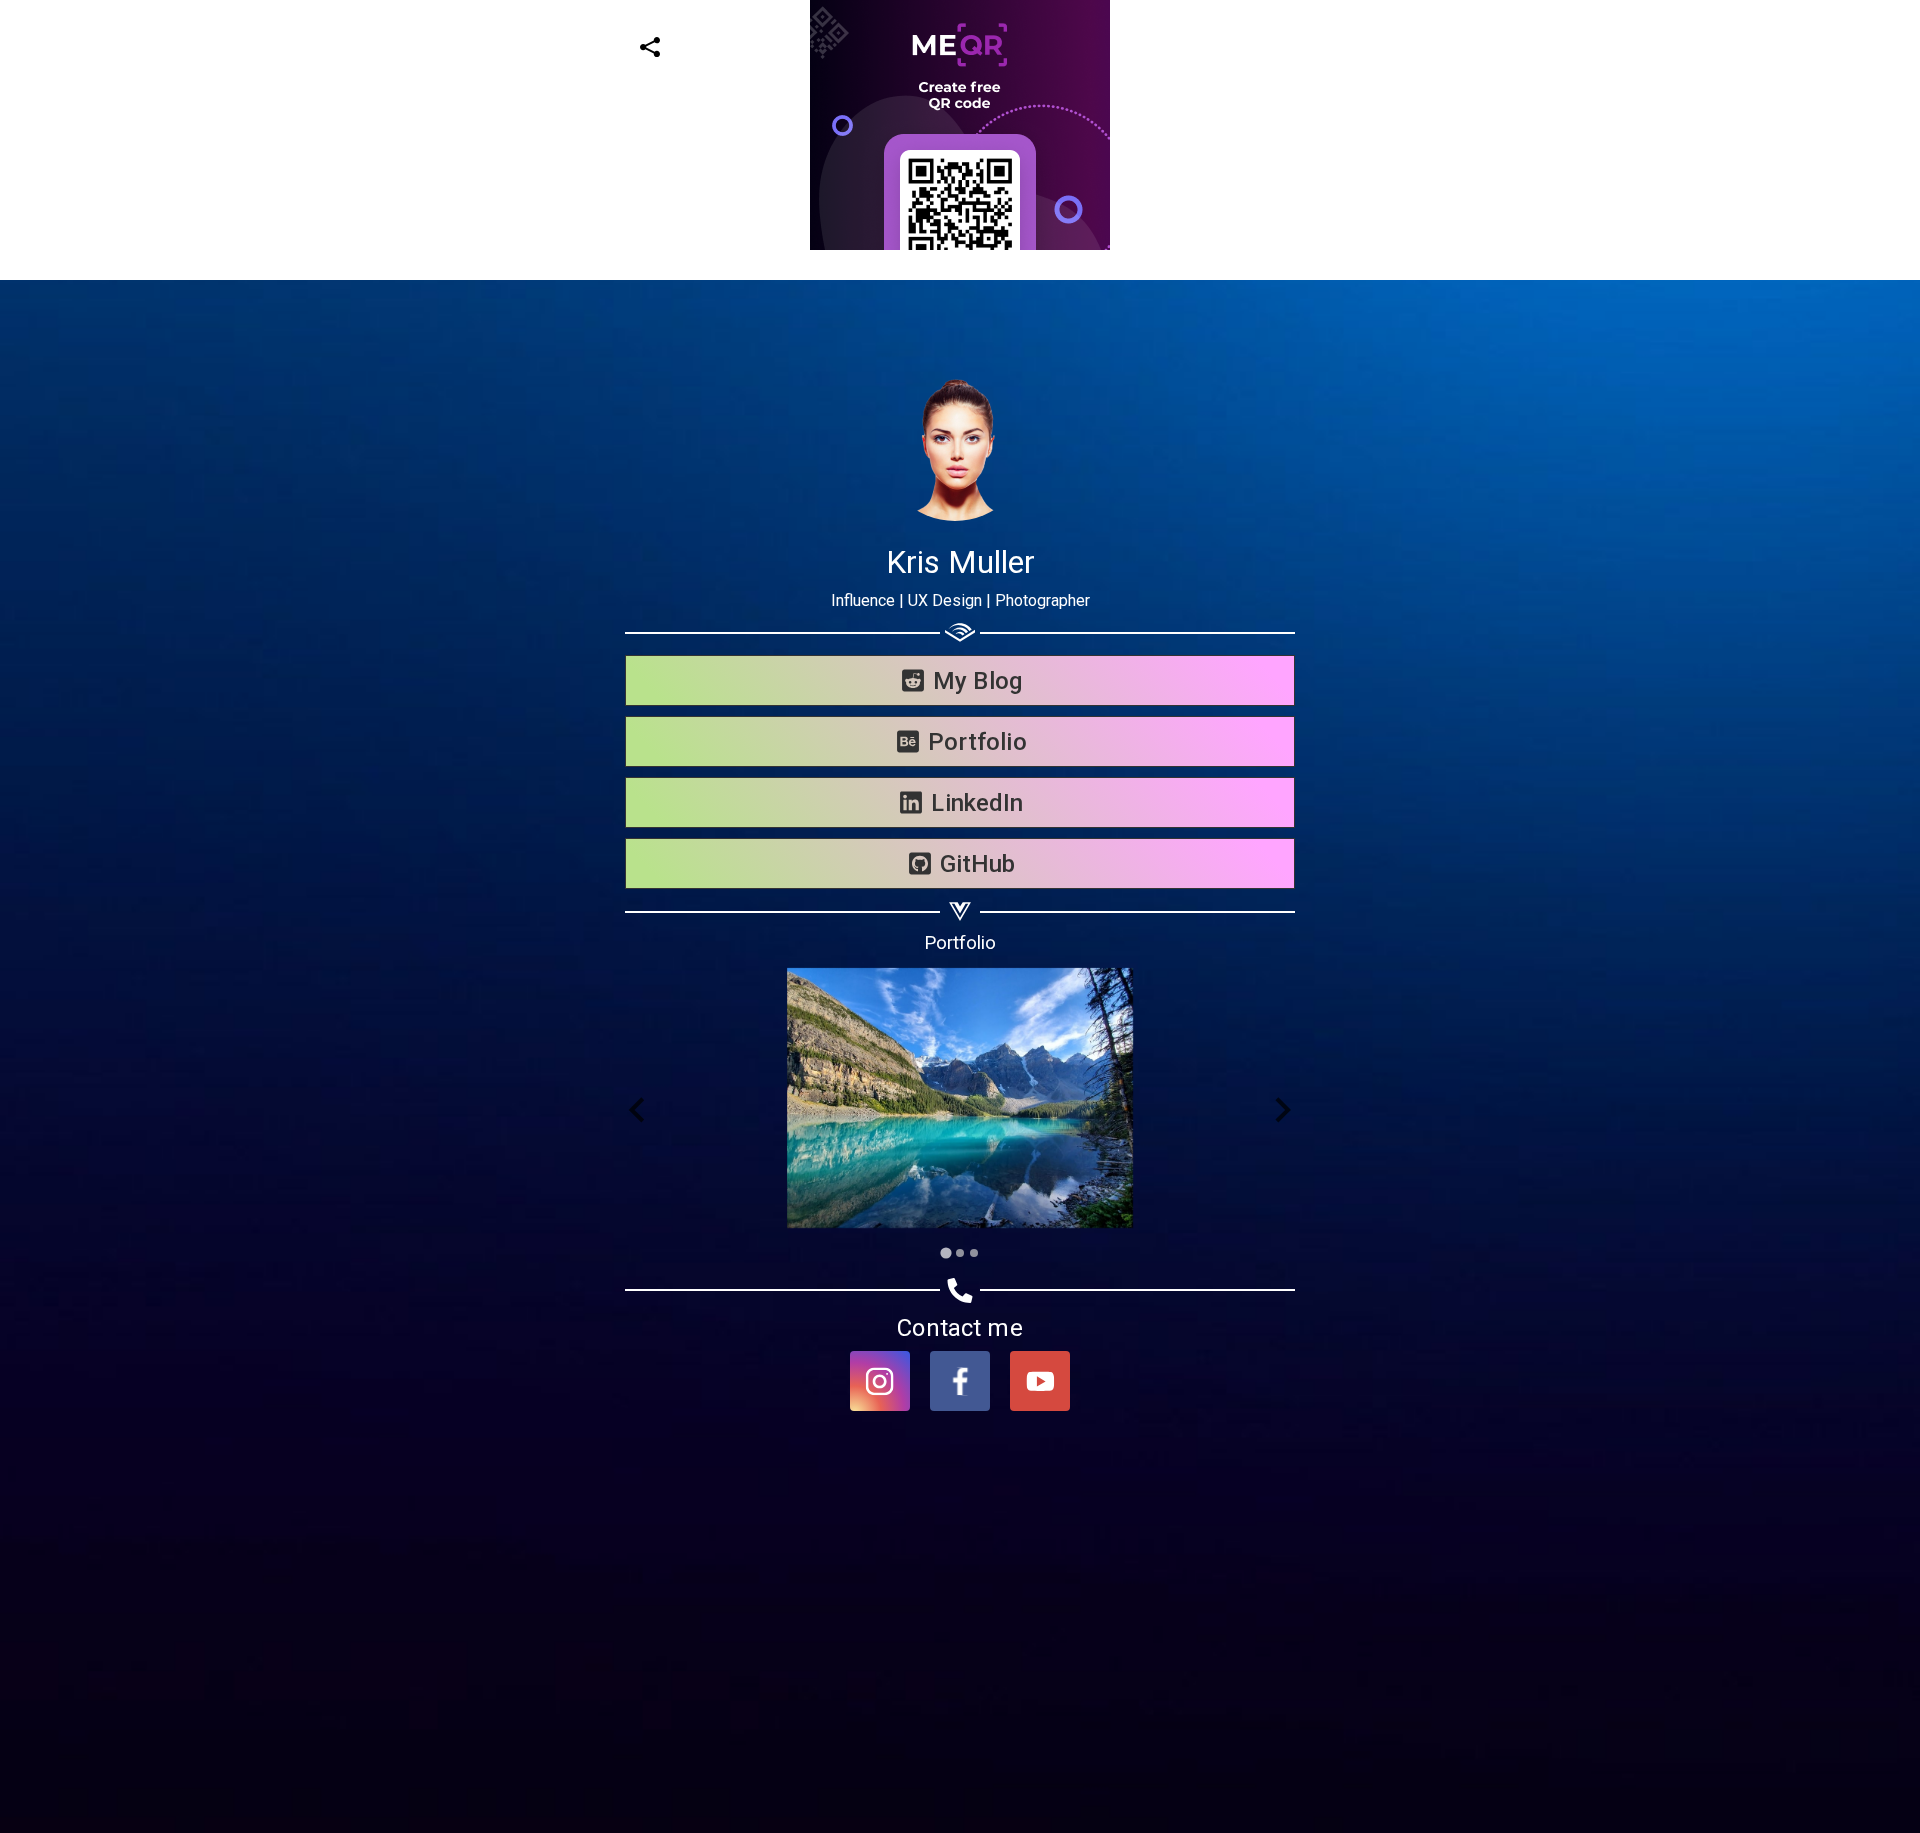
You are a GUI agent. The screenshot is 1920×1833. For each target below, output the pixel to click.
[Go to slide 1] (945, 1252)
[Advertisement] (600, 390)
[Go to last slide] (638, 1110)
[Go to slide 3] (974, 1253)
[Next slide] (1281, 1110)
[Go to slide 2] (960, 1253)
